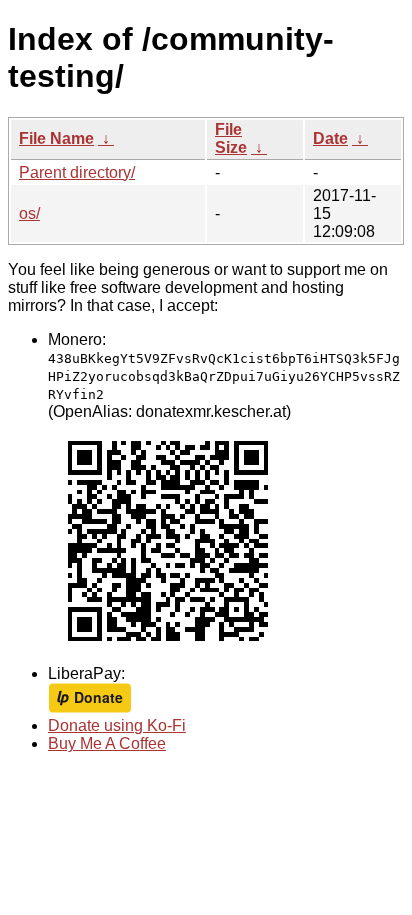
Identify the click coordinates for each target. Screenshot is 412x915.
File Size (231, 138)
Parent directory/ (77, 172)
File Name (56, 138)
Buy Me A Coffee (107, 743)
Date (330, 138)
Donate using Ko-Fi (117, 725)
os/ (29, 213)
